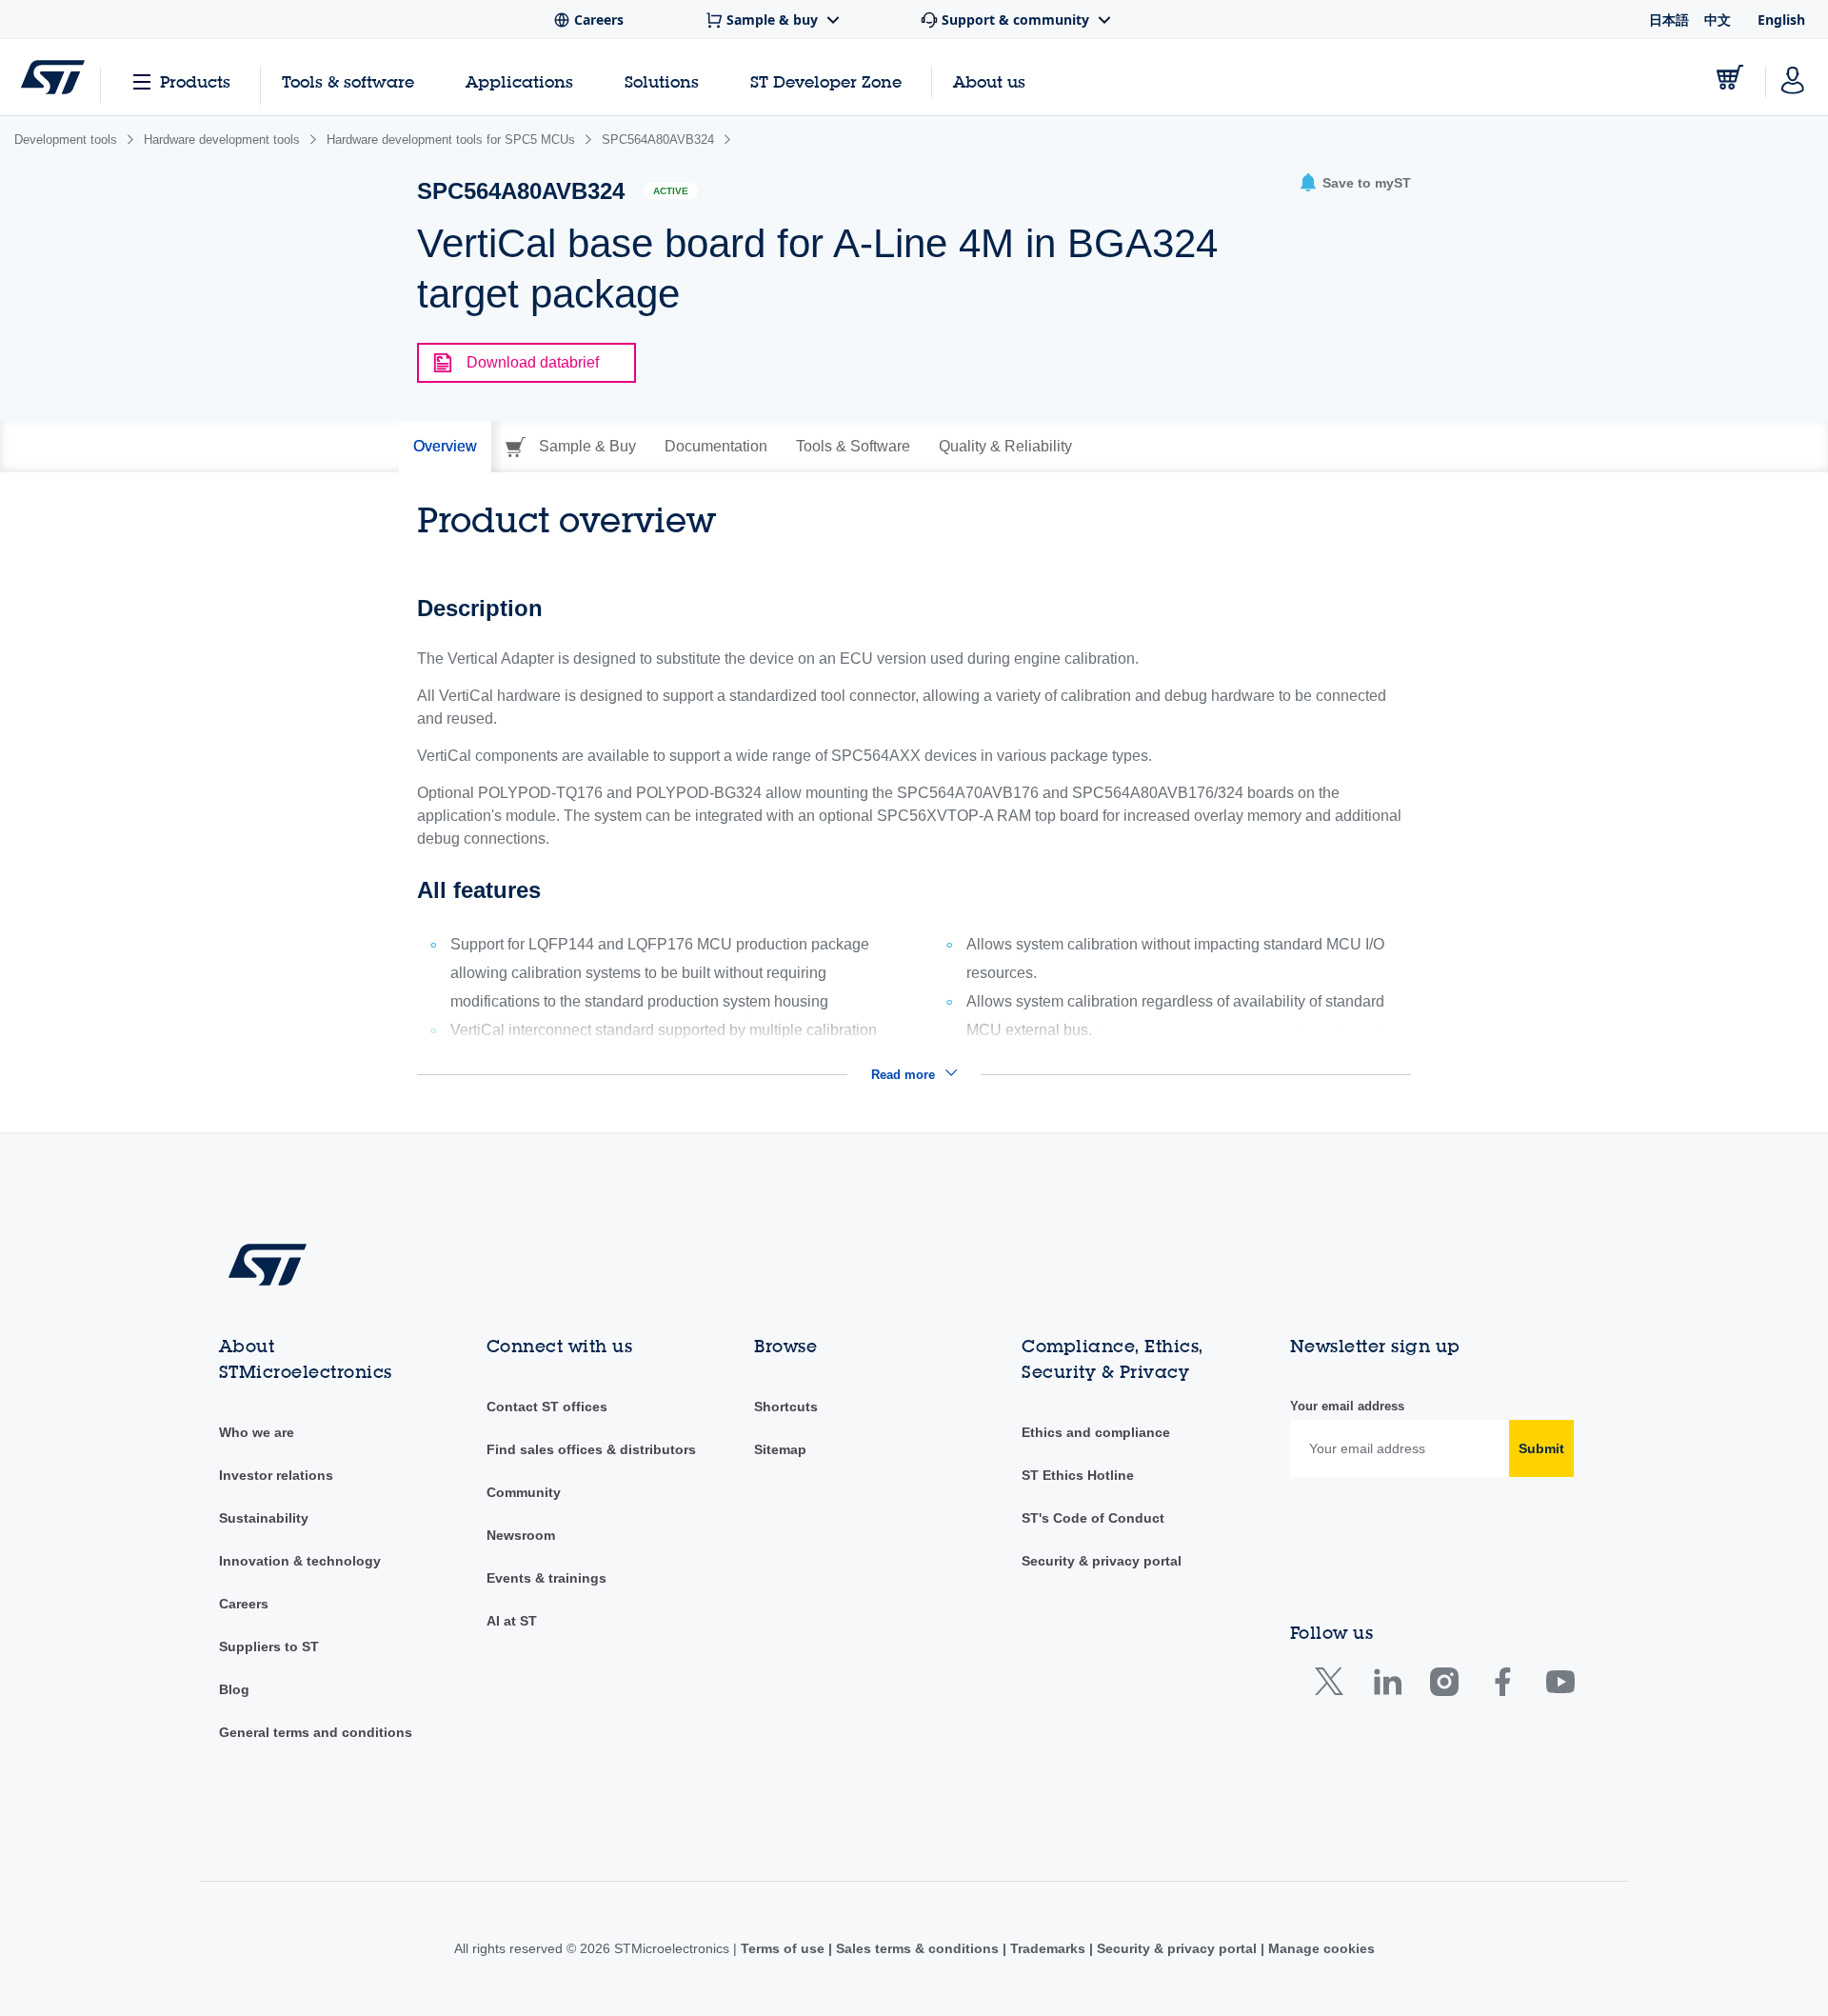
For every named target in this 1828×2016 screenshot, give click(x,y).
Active (671, 191)
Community (524, 1492)
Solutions (662, 81)
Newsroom (521, 1535)
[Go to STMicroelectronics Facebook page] (1502, 1686)
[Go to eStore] (1730, 77)
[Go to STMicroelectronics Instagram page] (1444, 1686)
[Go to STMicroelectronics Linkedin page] (1387, 1686)
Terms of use (785, 1948)
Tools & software (348, 81)
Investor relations (276, 1475)
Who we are (257, 1432)
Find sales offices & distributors (591, 1449)
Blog (234, 1689)
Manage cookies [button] (1320, 1948)
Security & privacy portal (1102, 1561)
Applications (519, 81)
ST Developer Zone (826, 82)
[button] (1355, 183)
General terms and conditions (316, 1732)
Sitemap (780, 1449)
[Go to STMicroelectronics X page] (1333, 1686)
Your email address (1347, 1406)
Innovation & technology (300, 1561)
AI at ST (512, 1621)
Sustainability (264, 1518)
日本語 (1669, 20)
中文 (1718, 20)
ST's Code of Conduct (1093, 1518)
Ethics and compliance (1096, 1432)
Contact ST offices (547, 1407)
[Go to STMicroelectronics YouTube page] (1560, 1686)
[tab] (445, 447)
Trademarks (1048, 1948)
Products (195, 81)
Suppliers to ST (269, 1647)
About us (989, 81)
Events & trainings (546, 1578)
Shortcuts (786, 1407)
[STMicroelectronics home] (53, 77)
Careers (244, 1604)
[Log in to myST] (1793, 77)
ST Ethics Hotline (1078, 1475)
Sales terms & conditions (917, 1948)
